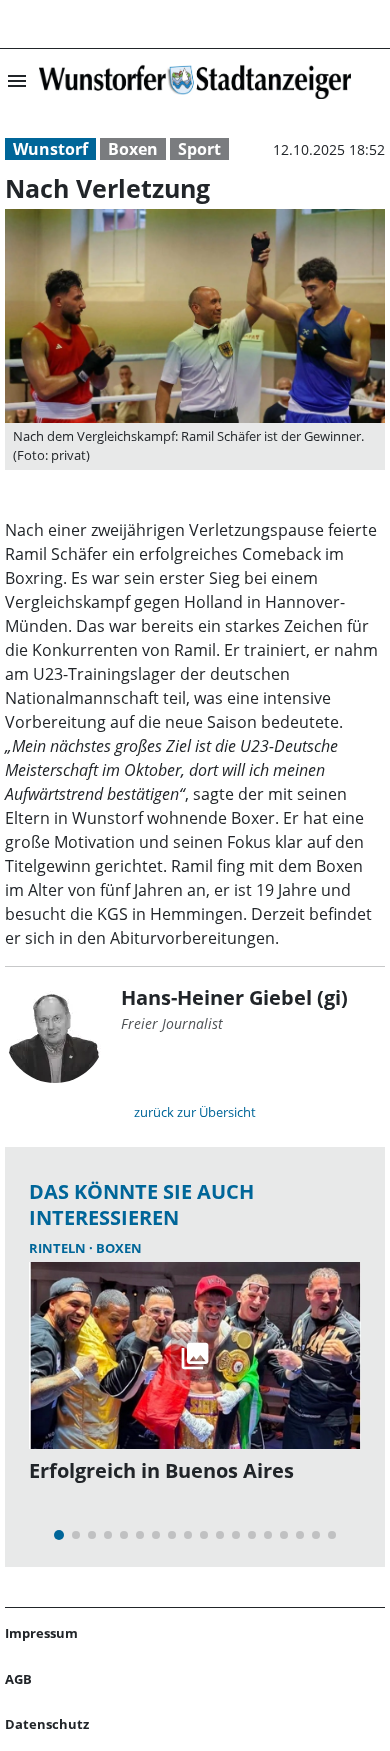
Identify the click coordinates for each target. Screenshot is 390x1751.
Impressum (41, 1633)
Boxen (133, 149)
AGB (18, 1679)
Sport (199, 149)
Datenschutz (47, 1724)
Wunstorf (50, 149)
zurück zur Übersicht (195, 1112)
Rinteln (59, 1248)
